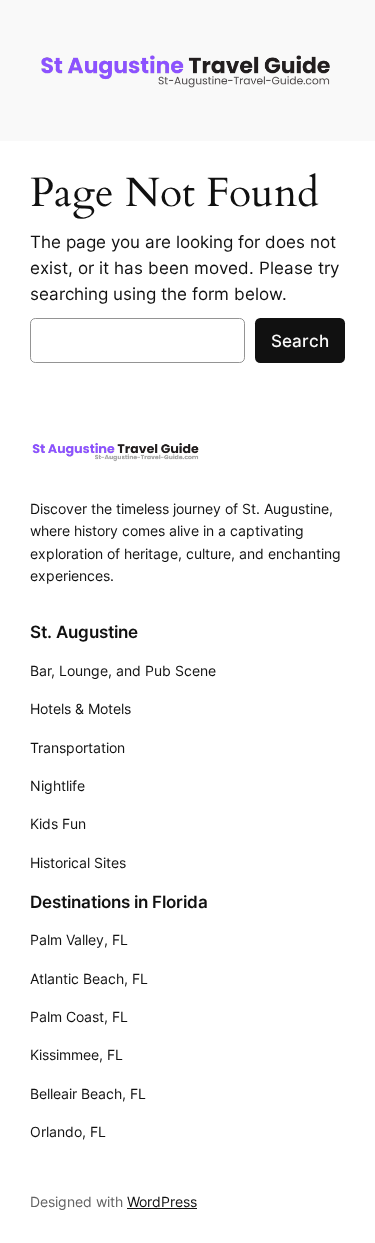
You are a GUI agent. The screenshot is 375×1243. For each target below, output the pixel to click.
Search (300, 341)
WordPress (162, 1201)
